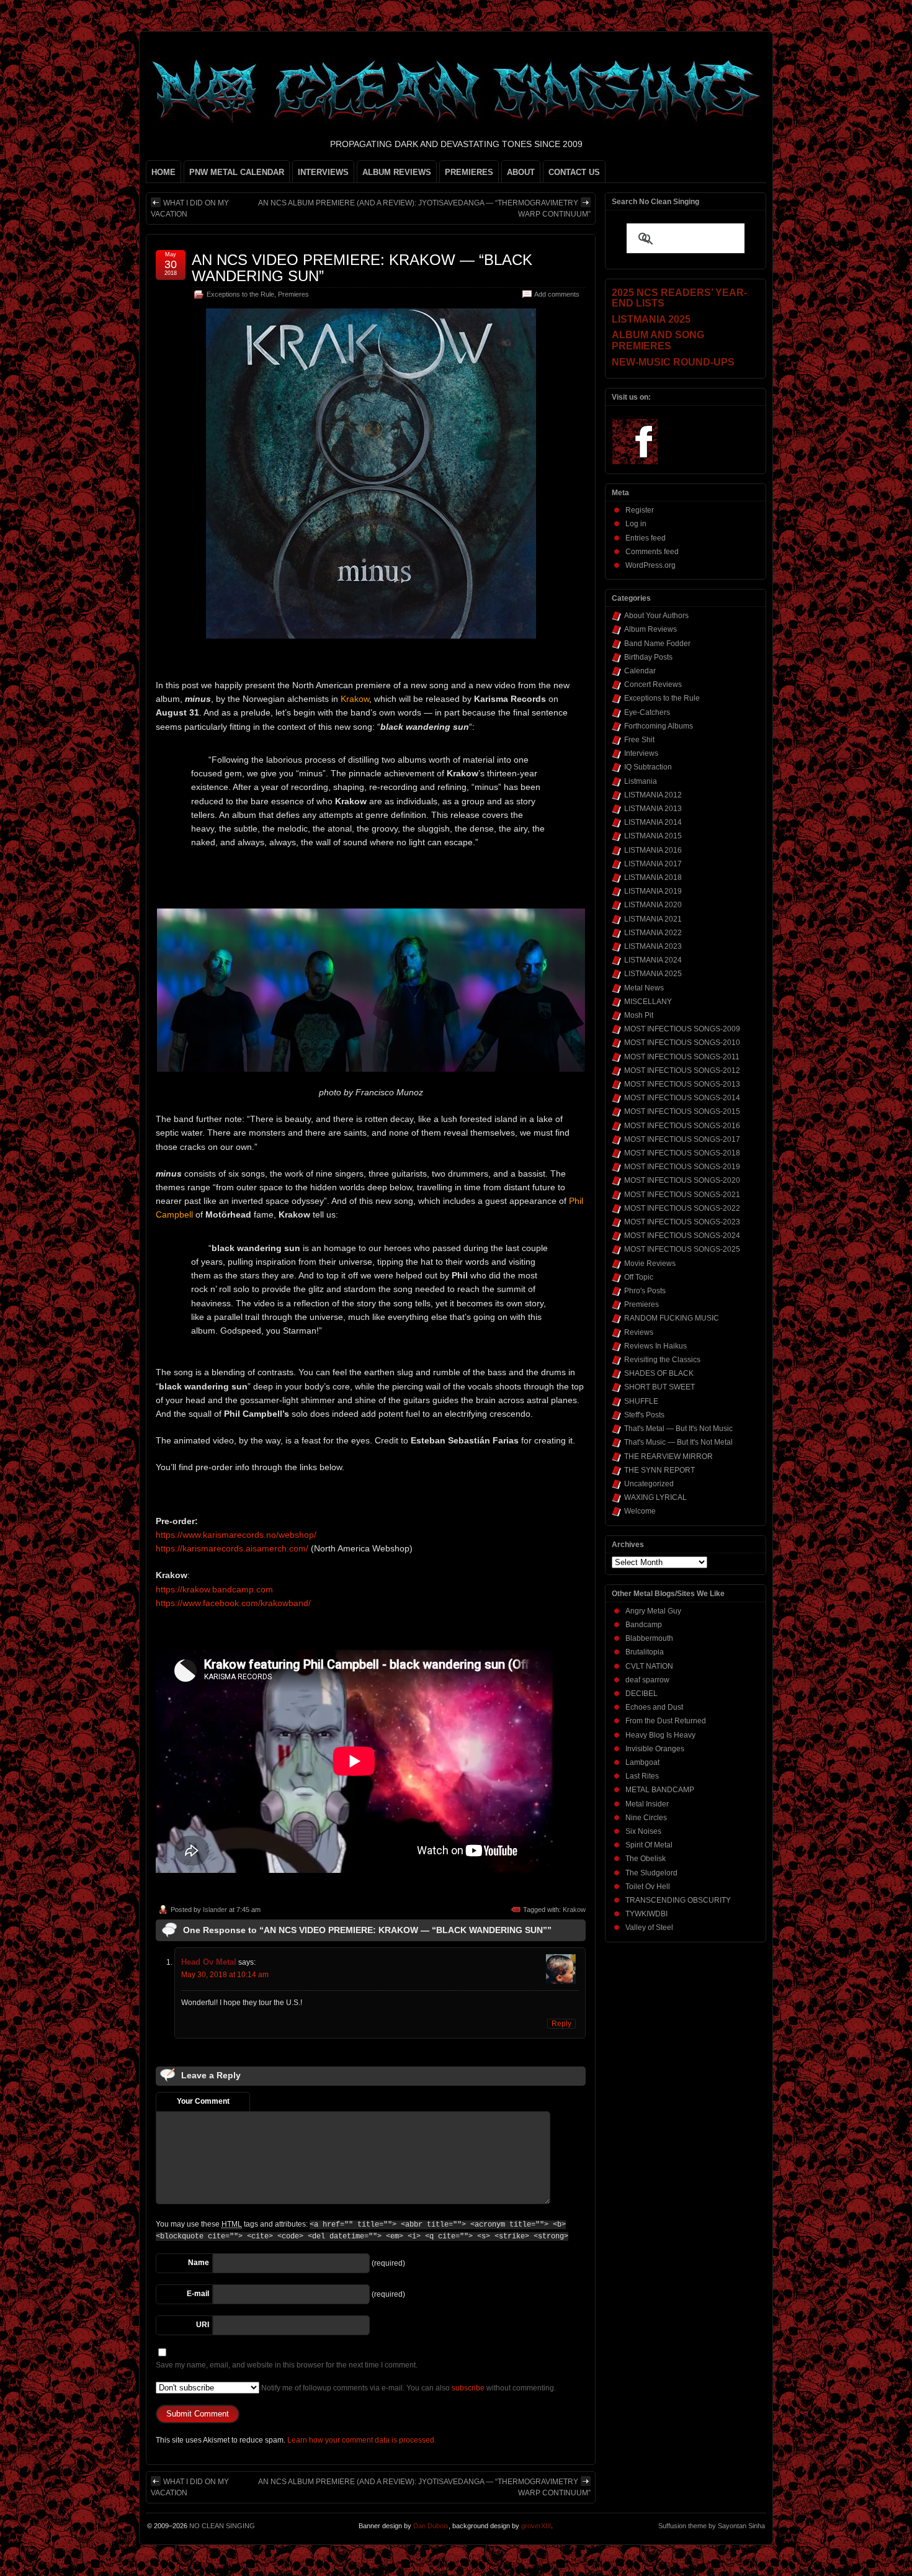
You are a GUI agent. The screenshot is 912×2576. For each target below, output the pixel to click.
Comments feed (652, 552)
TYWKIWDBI (646, 1914)
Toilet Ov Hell (648, 1887)
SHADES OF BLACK (659, 1373)
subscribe (468, 2388)
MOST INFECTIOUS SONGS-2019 (682, 1167)
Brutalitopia (645, 1652)
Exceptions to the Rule (240, 294)
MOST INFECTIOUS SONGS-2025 (682, 1249)
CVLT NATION (649, 1666)
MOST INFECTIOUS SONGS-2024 (682, 1236)
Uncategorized (649, 1484)
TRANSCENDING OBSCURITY (678, 1900)
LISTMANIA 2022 (653, 933)
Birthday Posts (648, 657)
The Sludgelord (651, 1873)
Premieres (293, 294)
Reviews (639, 1332)
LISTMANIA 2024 (653, 960)
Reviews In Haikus (655, 1346)
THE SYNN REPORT (659, 1470)
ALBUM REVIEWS (397, 172)
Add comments (557, 294)
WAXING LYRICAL (655, 1497)
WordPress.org (650, 565)
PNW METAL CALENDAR (237, 172)
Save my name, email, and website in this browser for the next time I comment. (287, 2365)
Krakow (574, 1910)
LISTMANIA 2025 (653, 974)
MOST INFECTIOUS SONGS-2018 (682, 1153)
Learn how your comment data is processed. (362, 2440)
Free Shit (639, 740)
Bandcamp (644, 1625)
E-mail (198, 2294)
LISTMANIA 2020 (653, 905)
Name (199, 2263)
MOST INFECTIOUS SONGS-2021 (682, 1195)
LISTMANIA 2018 (653, 877)
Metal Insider (647, 1804)
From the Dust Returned (666, 1721)
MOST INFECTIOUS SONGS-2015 (682, 1111)
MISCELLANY (648, 1002)
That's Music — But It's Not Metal (678, 1442)
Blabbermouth (649, 1638)
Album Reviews (650, 629)
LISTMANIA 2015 (653, 836)
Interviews (641, 753)
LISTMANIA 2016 (653, 850)
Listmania (641, 781)
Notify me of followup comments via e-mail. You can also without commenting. (408, 2388)
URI (203, 2325)
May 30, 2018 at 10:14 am (225, 1975)
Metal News (644, 988)
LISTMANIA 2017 (653, 864)
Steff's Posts (644, 1415)
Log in (636, 524)
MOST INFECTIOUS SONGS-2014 (682, 1098)
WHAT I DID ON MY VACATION (190, 209)
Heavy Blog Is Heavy (660, 1735)
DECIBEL (642, 1694)
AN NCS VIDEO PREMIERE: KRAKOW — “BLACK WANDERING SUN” (362, 268)
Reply (561, 2024)
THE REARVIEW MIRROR (668, 1456)
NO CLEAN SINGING (222, 2526)
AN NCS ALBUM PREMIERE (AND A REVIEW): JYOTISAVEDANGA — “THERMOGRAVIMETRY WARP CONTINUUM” (424, 209)
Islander (215, 1910)
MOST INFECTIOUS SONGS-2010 (682, 1043)
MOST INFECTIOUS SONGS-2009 (682, 1029)
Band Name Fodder (657, 644)
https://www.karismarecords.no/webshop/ (236, 1535)
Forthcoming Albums (659, 726)
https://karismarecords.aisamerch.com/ (232, 1548)
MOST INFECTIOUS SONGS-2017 (682, 1139)
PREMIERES (469, 172)
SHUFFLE (641, 1401)
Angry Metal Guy (653, 1611)
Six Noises (643, 1831)
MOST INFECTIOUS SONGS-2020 (682, 1180)
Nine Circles (646, 1818)
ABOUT (521, 172)
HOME (163, 172)
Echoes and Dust (654, 1707)
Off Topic (639, 1277)
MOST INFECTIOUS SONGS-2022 (682, 1208)
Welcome (640, 1511)
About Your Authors (656, 616)
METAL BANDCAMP (660, 1790)
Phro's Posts (645, 1291)
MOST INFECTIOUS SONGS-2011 (682, 1057)
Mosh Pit (639, 1015)
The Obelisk (646, 1859)
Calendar (640, 671)
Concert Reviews (653, 684)
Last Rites (642, 1776)
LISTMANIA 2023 (653, 946)
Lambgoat (642, 1762)
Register (640, 510)
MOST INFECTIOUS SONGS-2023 (682, 1222)
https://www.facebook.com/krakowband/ (233, 1603)
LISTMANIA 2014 (653, 822)
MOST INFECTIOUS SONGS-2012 (682, 1070)
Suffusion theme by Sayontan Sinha (712, 2526)
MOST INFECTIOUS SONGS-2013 (682, 1084)
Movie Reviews (650, 1263)
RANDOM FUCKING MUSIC (672, 1318)
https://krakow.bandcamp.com (214, 1589)
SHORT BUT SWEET (659, 1387)
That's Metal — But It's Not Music (678, 1429)
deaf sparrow (647, 1680)
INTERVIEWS (323, 172)
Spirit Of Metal (649, 1845)
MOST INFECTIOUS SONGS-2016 (682, 1126)
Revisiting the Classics (662, 1360)
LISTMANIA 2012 (653, 795)
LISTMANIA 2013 (653, 809)
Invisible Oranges (655, 1749)
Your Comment (203, 2101)
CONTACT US (574, 172)
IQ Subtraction (648, 767)
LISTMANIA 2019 (653, 891)
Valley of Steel (649, 1928)
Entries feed (646, 538)
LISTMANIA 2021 (653, 919)
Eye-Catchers (647, 712)
